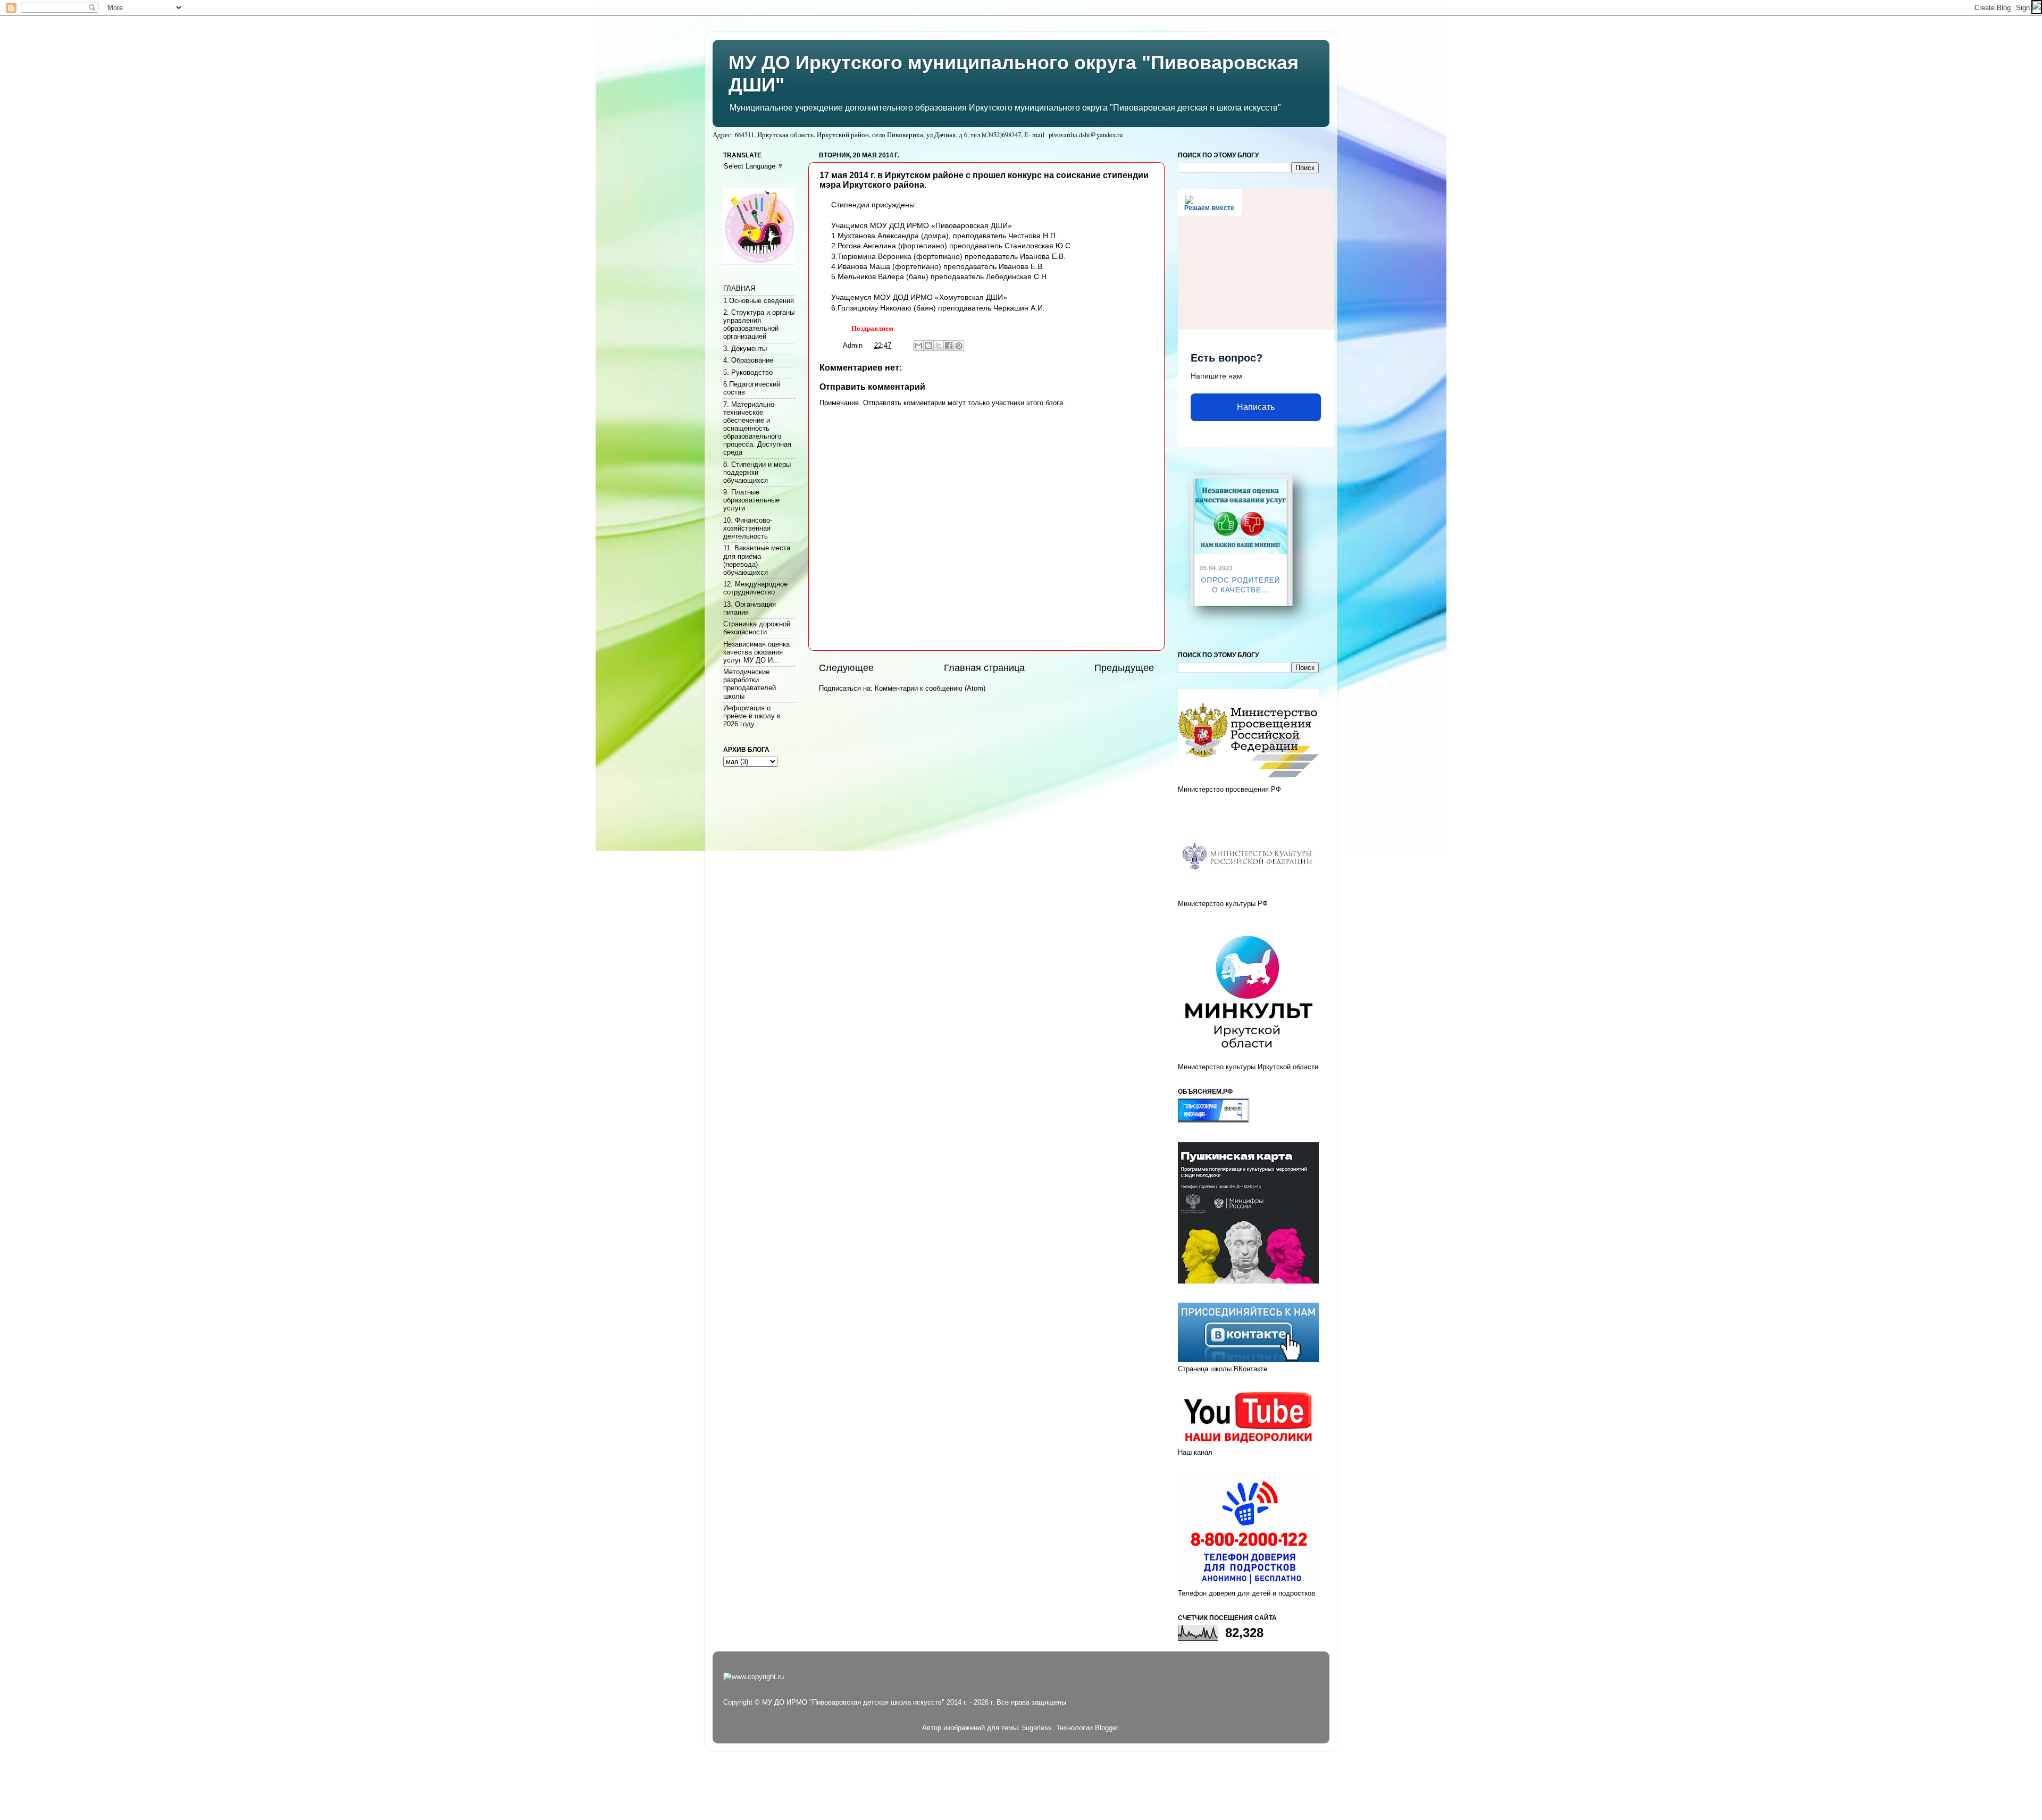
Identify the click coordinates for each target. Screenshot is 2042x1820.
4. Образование (748, 360)
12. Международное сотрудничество (755, 588)
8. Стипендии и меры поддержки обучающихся (757, 473)
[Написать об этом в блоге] (928, 346)
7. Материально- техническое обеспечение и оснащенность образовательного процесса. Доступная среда (757, 429)
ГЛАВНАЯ (739, 289)
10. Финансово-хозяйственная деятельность (748, 529)
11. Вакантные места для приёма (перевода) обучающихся (757, 560)
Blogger (1106, 1728)
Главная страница (984, 668)
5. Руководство (748, 373)
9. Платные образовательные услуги (751, 500)
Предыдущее (1124, 668)
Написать (1256, 407)
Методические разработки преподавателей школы (750, 684)
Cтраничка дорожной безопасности (757, 628)
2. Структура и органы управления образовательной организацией (759, 325)
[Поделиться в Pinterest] (959, 346)
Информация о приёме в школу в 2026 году (752, 716)
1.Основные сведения (759, 301)
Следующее (846, 668)
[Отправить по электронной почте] (918, 346)
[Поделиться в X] (939, 346)
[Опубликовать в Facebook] (949, 346)
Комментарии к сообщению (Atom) (930, 689)
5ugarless (1037, 1728)
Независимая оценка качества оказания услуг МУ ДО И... (756, 652)
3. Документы (745, 349)
